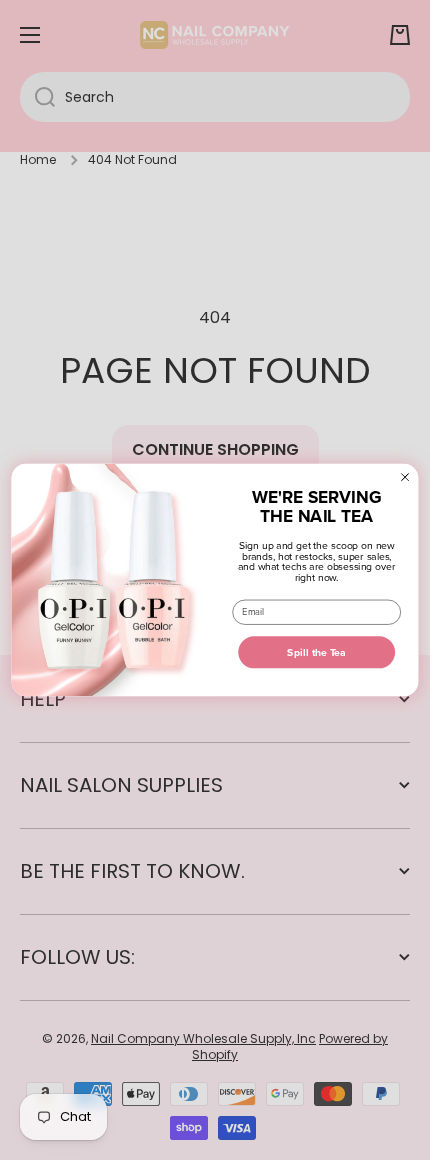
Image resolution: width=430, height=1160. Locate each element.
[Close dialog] (404, 476)
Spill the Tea (316, 652)
